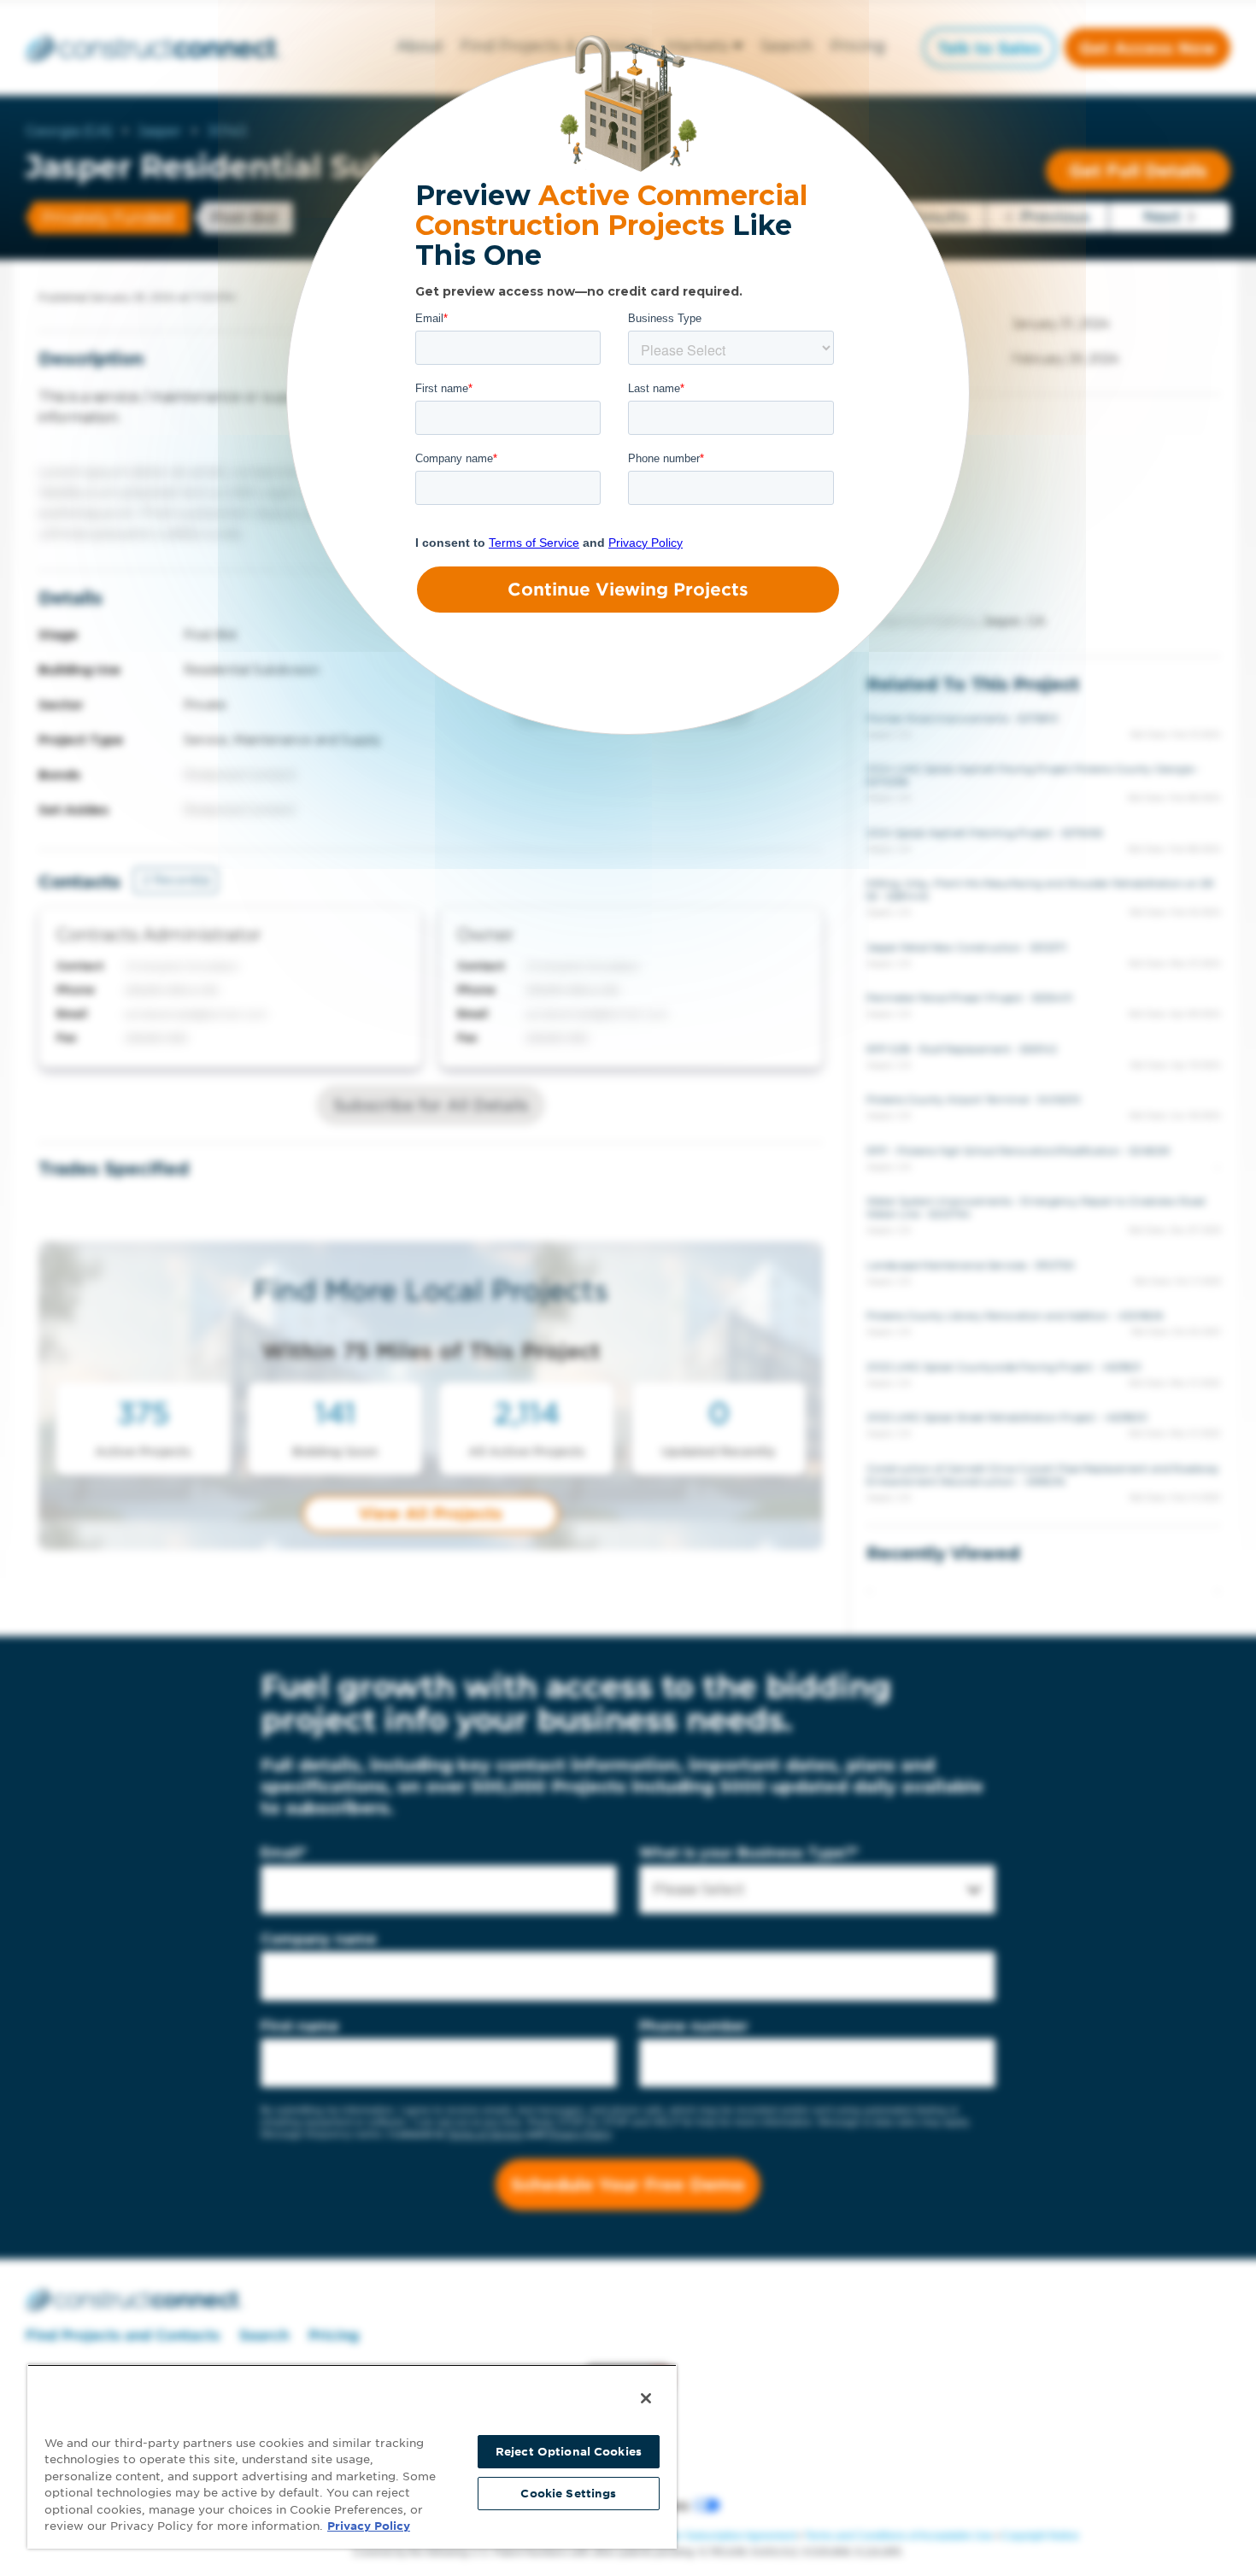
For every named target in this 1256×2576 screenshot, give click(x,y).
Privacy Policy (369, 2526)
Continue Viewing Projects (628, 590)
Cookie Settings (568, 2494)
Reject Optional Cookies (569, 2452)
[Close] (646, 2398)
